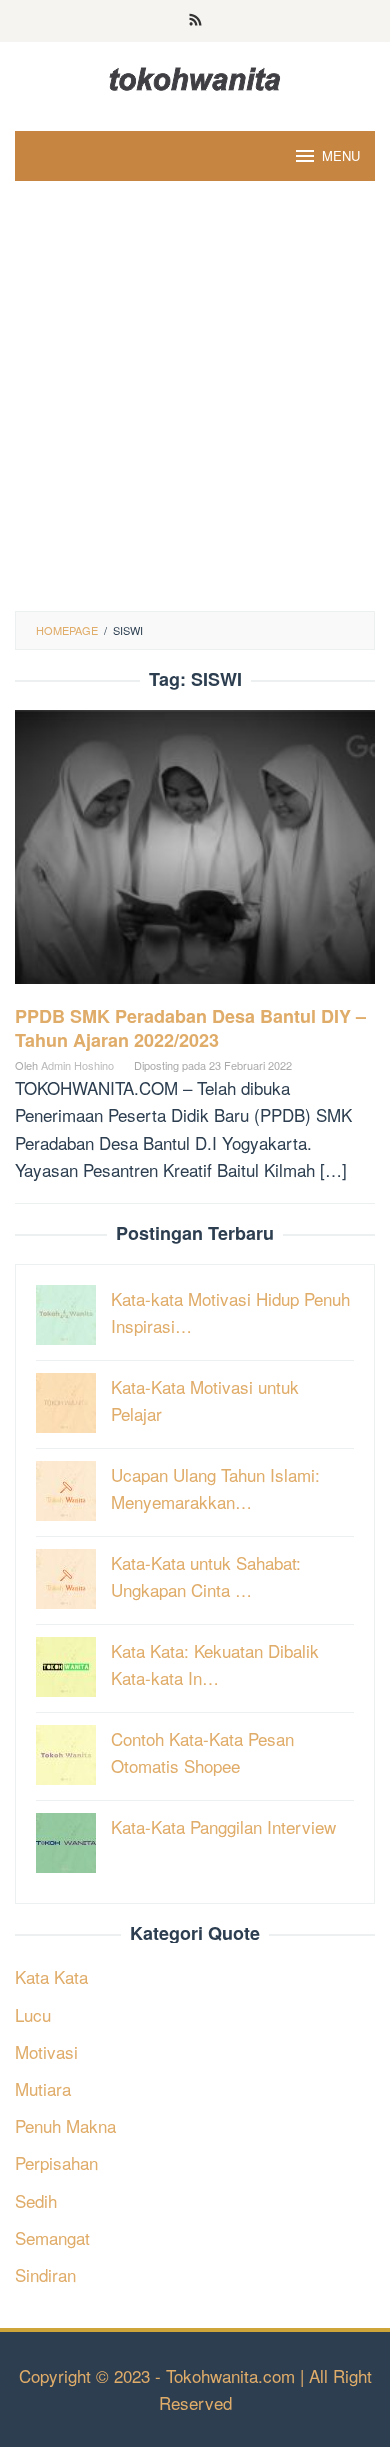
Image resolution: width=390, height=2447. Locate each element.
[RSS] (195, 21)
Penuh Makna (65, 2125)
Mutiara (43, 2088)
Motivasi (46, 2051)
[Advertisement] (195, 406)
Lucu (33, 2014)
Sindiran (45, 2274)
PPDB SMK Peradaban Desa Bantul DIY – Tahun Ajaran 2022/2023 (190, 1028)
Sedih (36, 2200)
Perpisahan (56, 2162)
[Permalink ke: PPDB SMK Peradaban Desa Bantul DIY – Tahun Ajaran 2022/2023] (195, 853)
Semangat (52, 2237)
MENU (341, 155)
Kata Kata (51, 1976)
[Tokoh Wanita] (195, 75)
